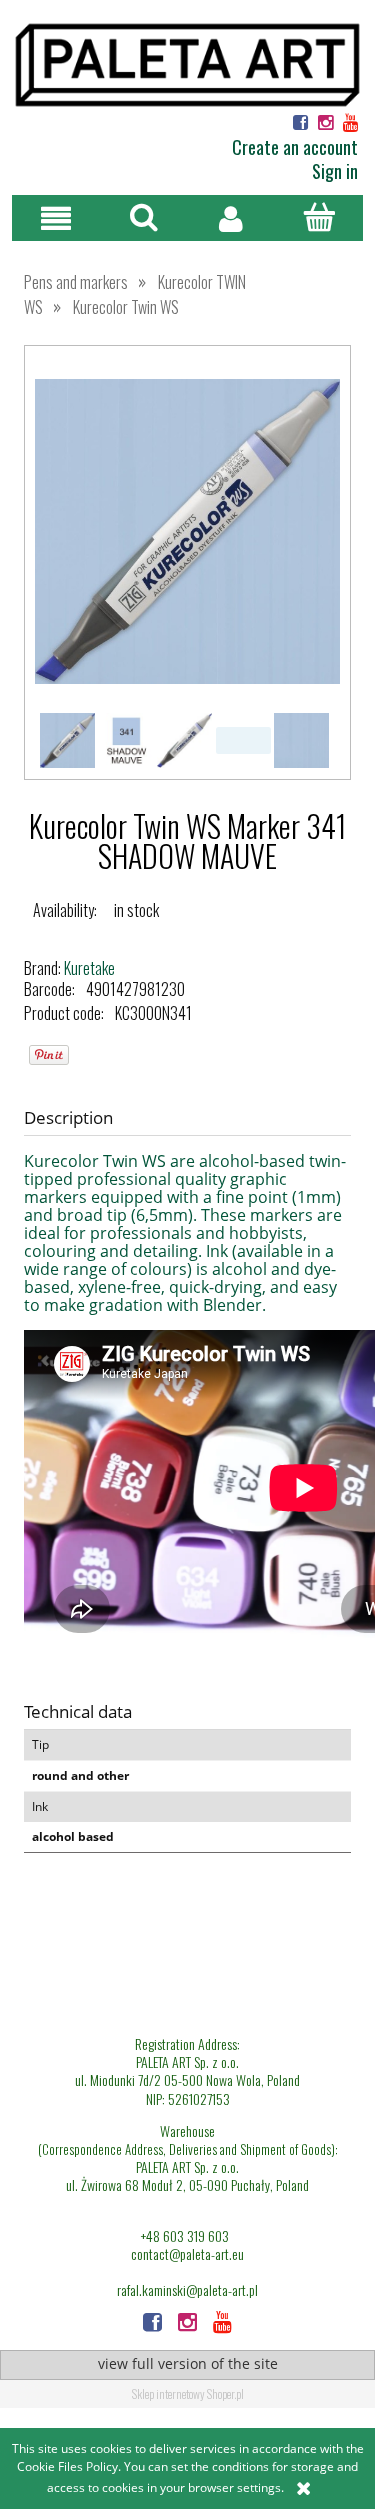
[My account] (232, 218)
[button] (56, 218)
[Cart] (319, 217)
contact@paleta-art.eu (187, 2254)
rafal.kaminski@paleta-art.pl (187, 2290)
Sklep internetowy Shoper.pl (188, 2393)
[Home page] (187, 62)
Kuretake (89, 968)
